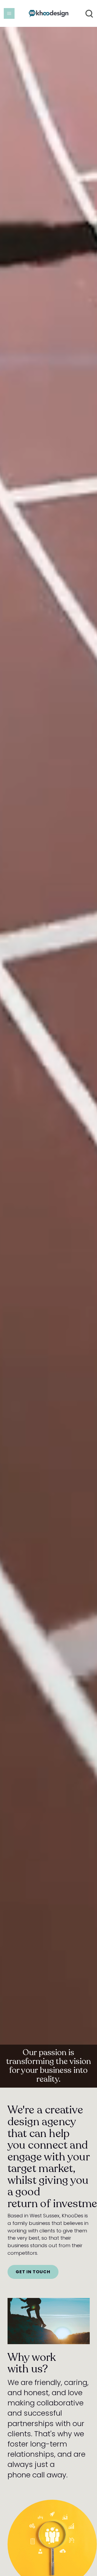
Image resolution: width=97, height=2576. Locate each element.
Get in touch (33, 2272)
